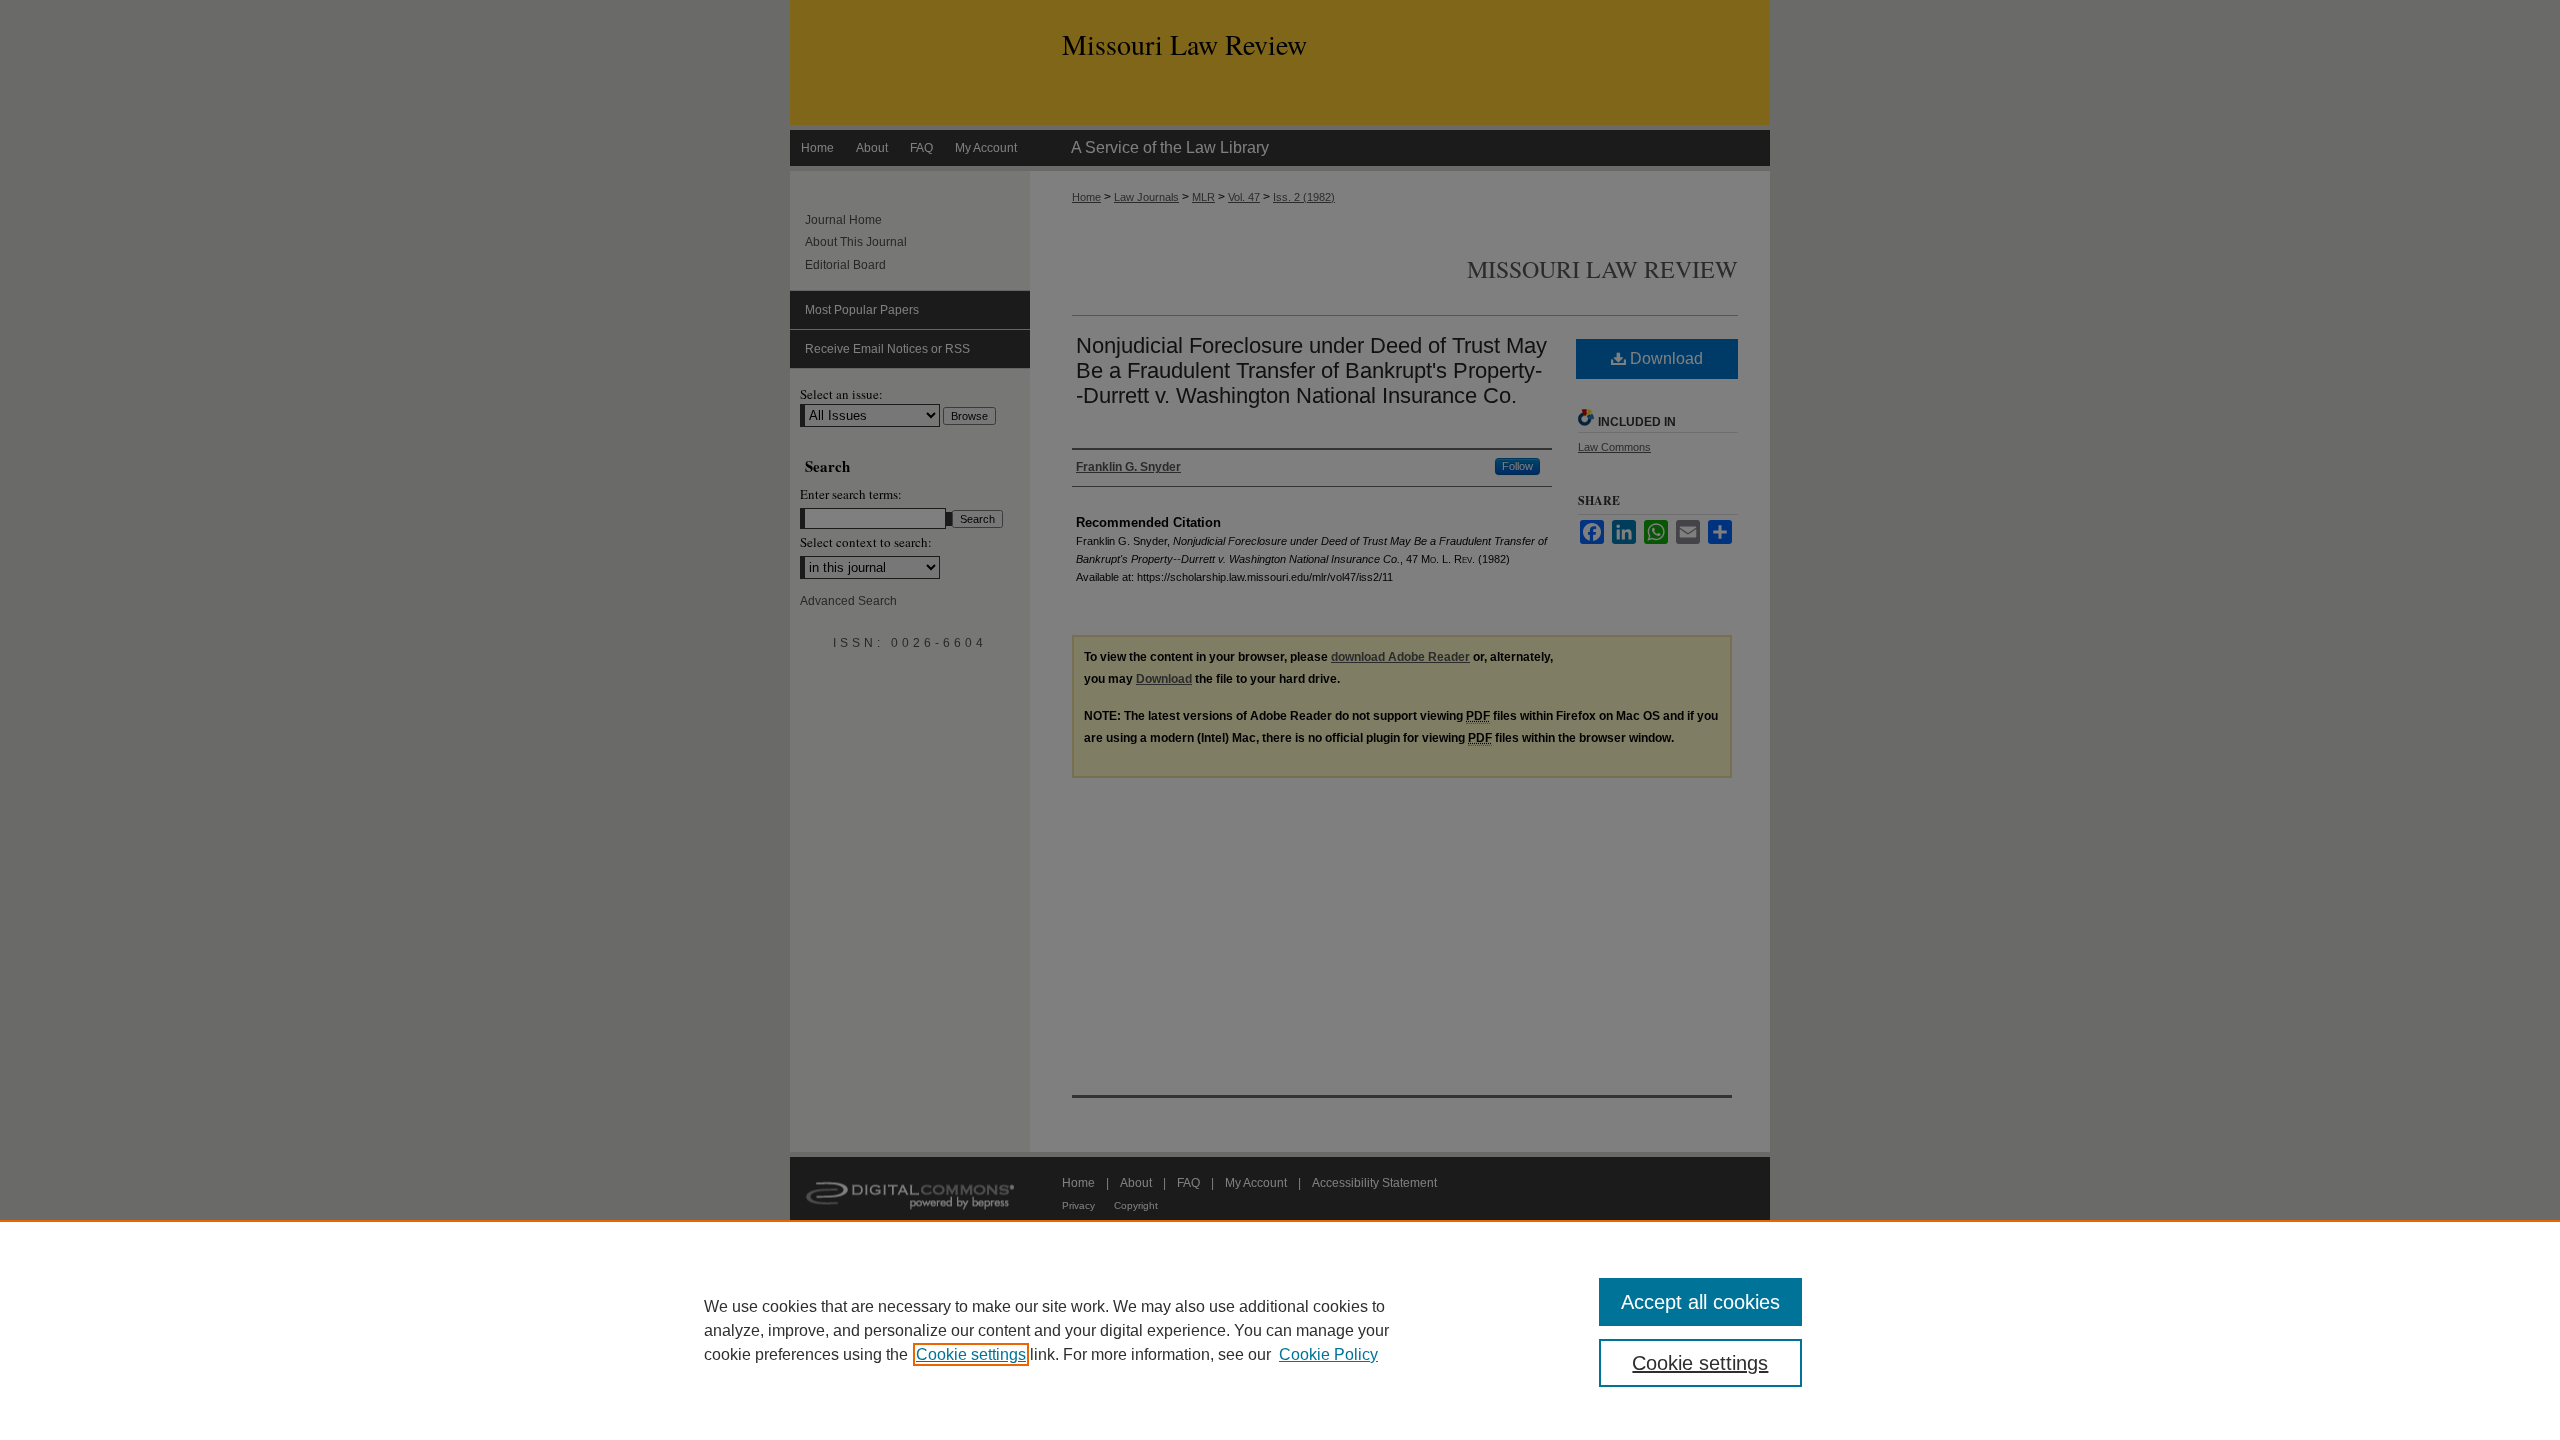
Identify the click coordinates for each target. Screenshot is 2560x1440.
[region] (1280, 1330)
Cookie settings (971, 1354)
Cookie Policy (1328, 1354)
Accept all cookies (1700, 1302)
